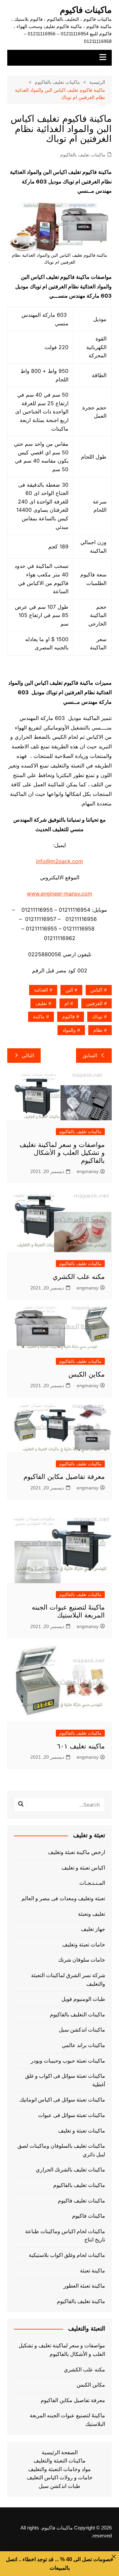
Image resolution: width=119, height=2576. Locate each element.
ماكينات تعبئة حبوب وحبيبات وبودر (68, 2061)
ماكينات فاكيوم (86, 10)
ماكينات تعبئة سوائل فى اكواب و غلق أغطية (65, 2080)
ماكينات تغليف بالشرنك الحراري (70, 2170)
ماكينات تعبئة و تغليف (82, 2131)
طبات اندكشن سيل (59, 2486)
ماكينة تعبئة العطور (84, 2286)
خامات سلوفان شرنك (82, 1960)
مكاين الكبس (87, 1374)
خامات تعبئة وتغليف (84, 1945)
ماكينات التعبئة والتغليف (59, 2461)
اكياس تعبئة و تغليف (83, 1868)
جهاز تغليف (93, 1929)
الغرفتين (94, 1003)
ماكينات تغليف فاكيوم (81, 2201)
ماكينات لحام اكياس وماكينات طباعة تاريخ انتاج (65, 2236)
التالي (28, 1055)
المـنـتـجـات (92, 1883)
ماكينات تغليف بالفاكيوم (83, 155)
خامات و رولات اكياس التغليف (60, 2478)
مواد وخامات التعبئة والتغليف (59, 2469)
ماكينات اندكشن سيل (82, 2030)
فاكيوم (68, 1017)
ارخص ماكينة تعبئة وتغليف (77, 1852)
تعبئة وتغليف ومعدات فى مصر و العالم (63, 1898)
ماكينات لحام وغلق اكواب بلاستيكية (67, 2255)
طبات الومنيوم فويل (83, 1999)
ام (67, 1003)
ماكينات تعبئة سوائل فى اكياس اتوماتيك (62, 2100)
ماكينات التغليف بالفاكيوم (78, 2015)
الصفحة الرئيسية (60, 2452)
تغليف (41, 1003)
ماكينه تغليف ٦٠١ (81, 1746)
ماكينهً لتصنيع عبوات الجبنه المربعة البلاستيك (67, 2420)
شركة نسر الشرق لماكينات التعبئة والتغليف (68, 1980)
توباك (97, 1017)
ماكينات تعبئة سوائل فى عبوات (72, 2115)
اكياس (97, 990)
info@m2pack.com (59, 861)
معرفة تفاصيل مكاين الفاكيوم (64, 1477)
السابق (90, 1055)
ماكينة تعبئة (93, 2271)
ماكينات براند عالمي (83, 2045)
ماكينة (39, 1017)
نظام (98, 1030)
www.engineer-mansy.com (59, 894)
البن (69, 990)
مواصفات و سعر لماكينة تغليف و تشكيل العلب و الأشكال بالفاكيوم (62, 1153)
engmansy (88, 1171)
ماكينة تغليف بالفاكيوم (81, 2301)
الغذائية (41, 990)
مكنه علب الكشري (79, 1277)
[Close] (114, 2557)
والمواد (69, 1030)
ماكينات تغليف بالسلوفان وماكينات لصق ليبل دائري (61, 2150)
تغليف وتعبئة (92, 1914)
